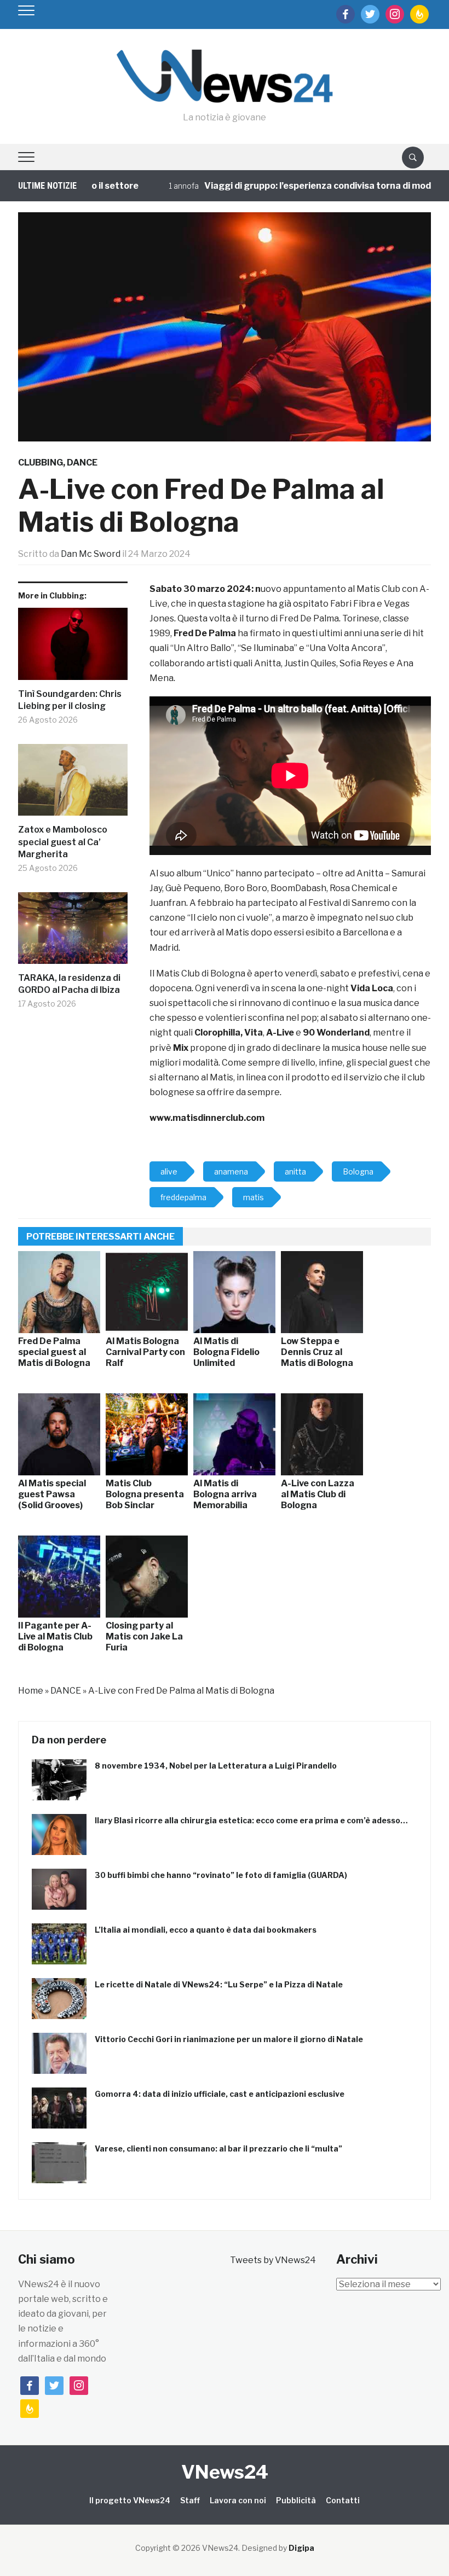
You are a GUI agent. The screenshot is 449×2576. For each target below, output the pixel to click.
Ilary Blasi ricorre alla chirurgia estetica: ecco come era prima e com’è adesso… (251, 1820)
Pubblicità (296, 2500)
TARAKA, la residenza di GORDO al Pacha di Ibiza (69, 984)
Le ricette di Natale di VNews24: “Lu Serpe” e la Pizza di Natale (219, 1984)
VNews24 (225, 2472)
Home (31, 1691)
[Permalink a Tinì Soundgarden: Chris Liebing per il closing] (73, 648)
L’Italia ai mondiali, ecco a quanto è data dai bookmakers (206, 1930)
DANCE (82, 463)
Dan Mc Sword (91, 554)
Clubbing (41, 463)
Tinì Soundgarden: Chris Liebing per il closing (70, 700)
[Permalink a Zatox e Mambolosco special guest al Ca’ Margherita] (73, 784)
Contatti (343, 2500)
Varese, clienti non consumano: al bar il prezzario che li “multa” (218, 2148)
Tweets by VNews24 (273, 2260)
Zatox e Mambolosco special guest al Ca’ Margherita (63, 842)
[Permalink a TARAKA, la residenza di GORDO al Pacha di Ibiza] (73, 932)
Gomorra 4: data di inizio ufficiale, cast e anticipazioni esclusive (220, 2094)
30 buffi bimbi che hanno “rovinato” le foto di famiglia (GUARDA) (221, 1875)
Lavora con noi (238, 2500)
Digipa (301, 2548)
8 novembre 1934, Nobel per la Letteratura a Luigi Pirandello (216, 1766)
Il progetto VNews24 (130, 2500)
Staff (190, 2500)
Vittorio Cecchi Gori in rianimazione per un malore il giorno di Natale (229, 2039)
